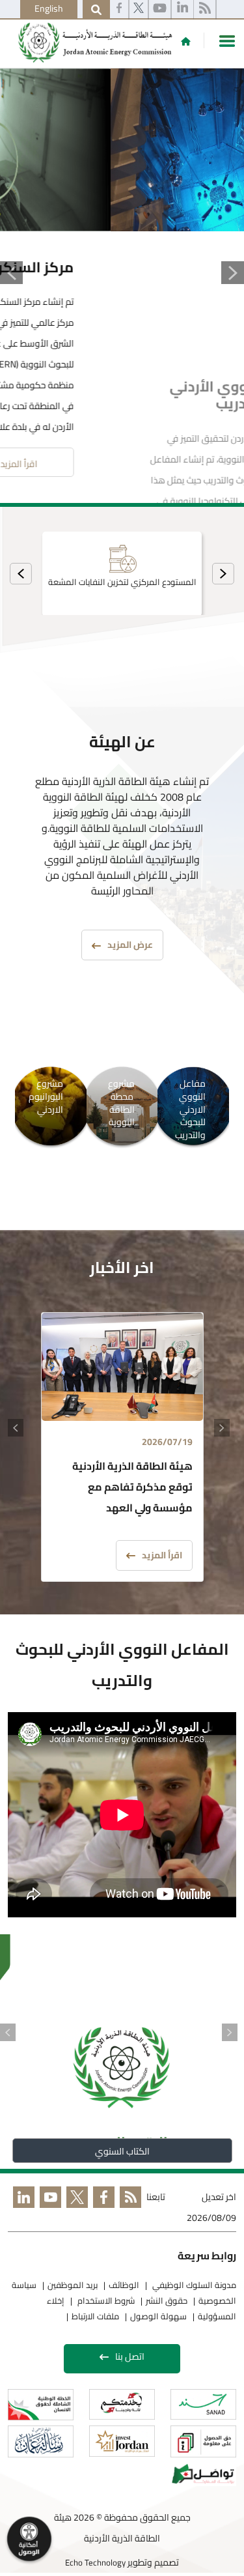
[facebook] (119, 10)
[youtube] (160, 10)
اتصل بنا (130, 2353)
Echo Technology (95, 2558)
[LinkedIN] (183, 10)
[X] (139, 10)
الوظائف (124, 2282)
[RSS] (205, 10)
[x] (75, 2206)
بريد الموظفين (73, 2282)
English (49, 8)
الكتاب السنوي (122, 2148)
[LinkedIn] (21, 2206)
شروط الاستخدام (105, 2297)
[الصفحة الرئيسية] (186, 41)
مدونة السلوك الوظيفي (193, 2282)
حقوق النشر (167, 2297)
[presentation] (223, 570)
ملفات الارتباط (95, 2313)
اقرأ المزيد (153, 461)
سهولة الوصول (158, 2313)
